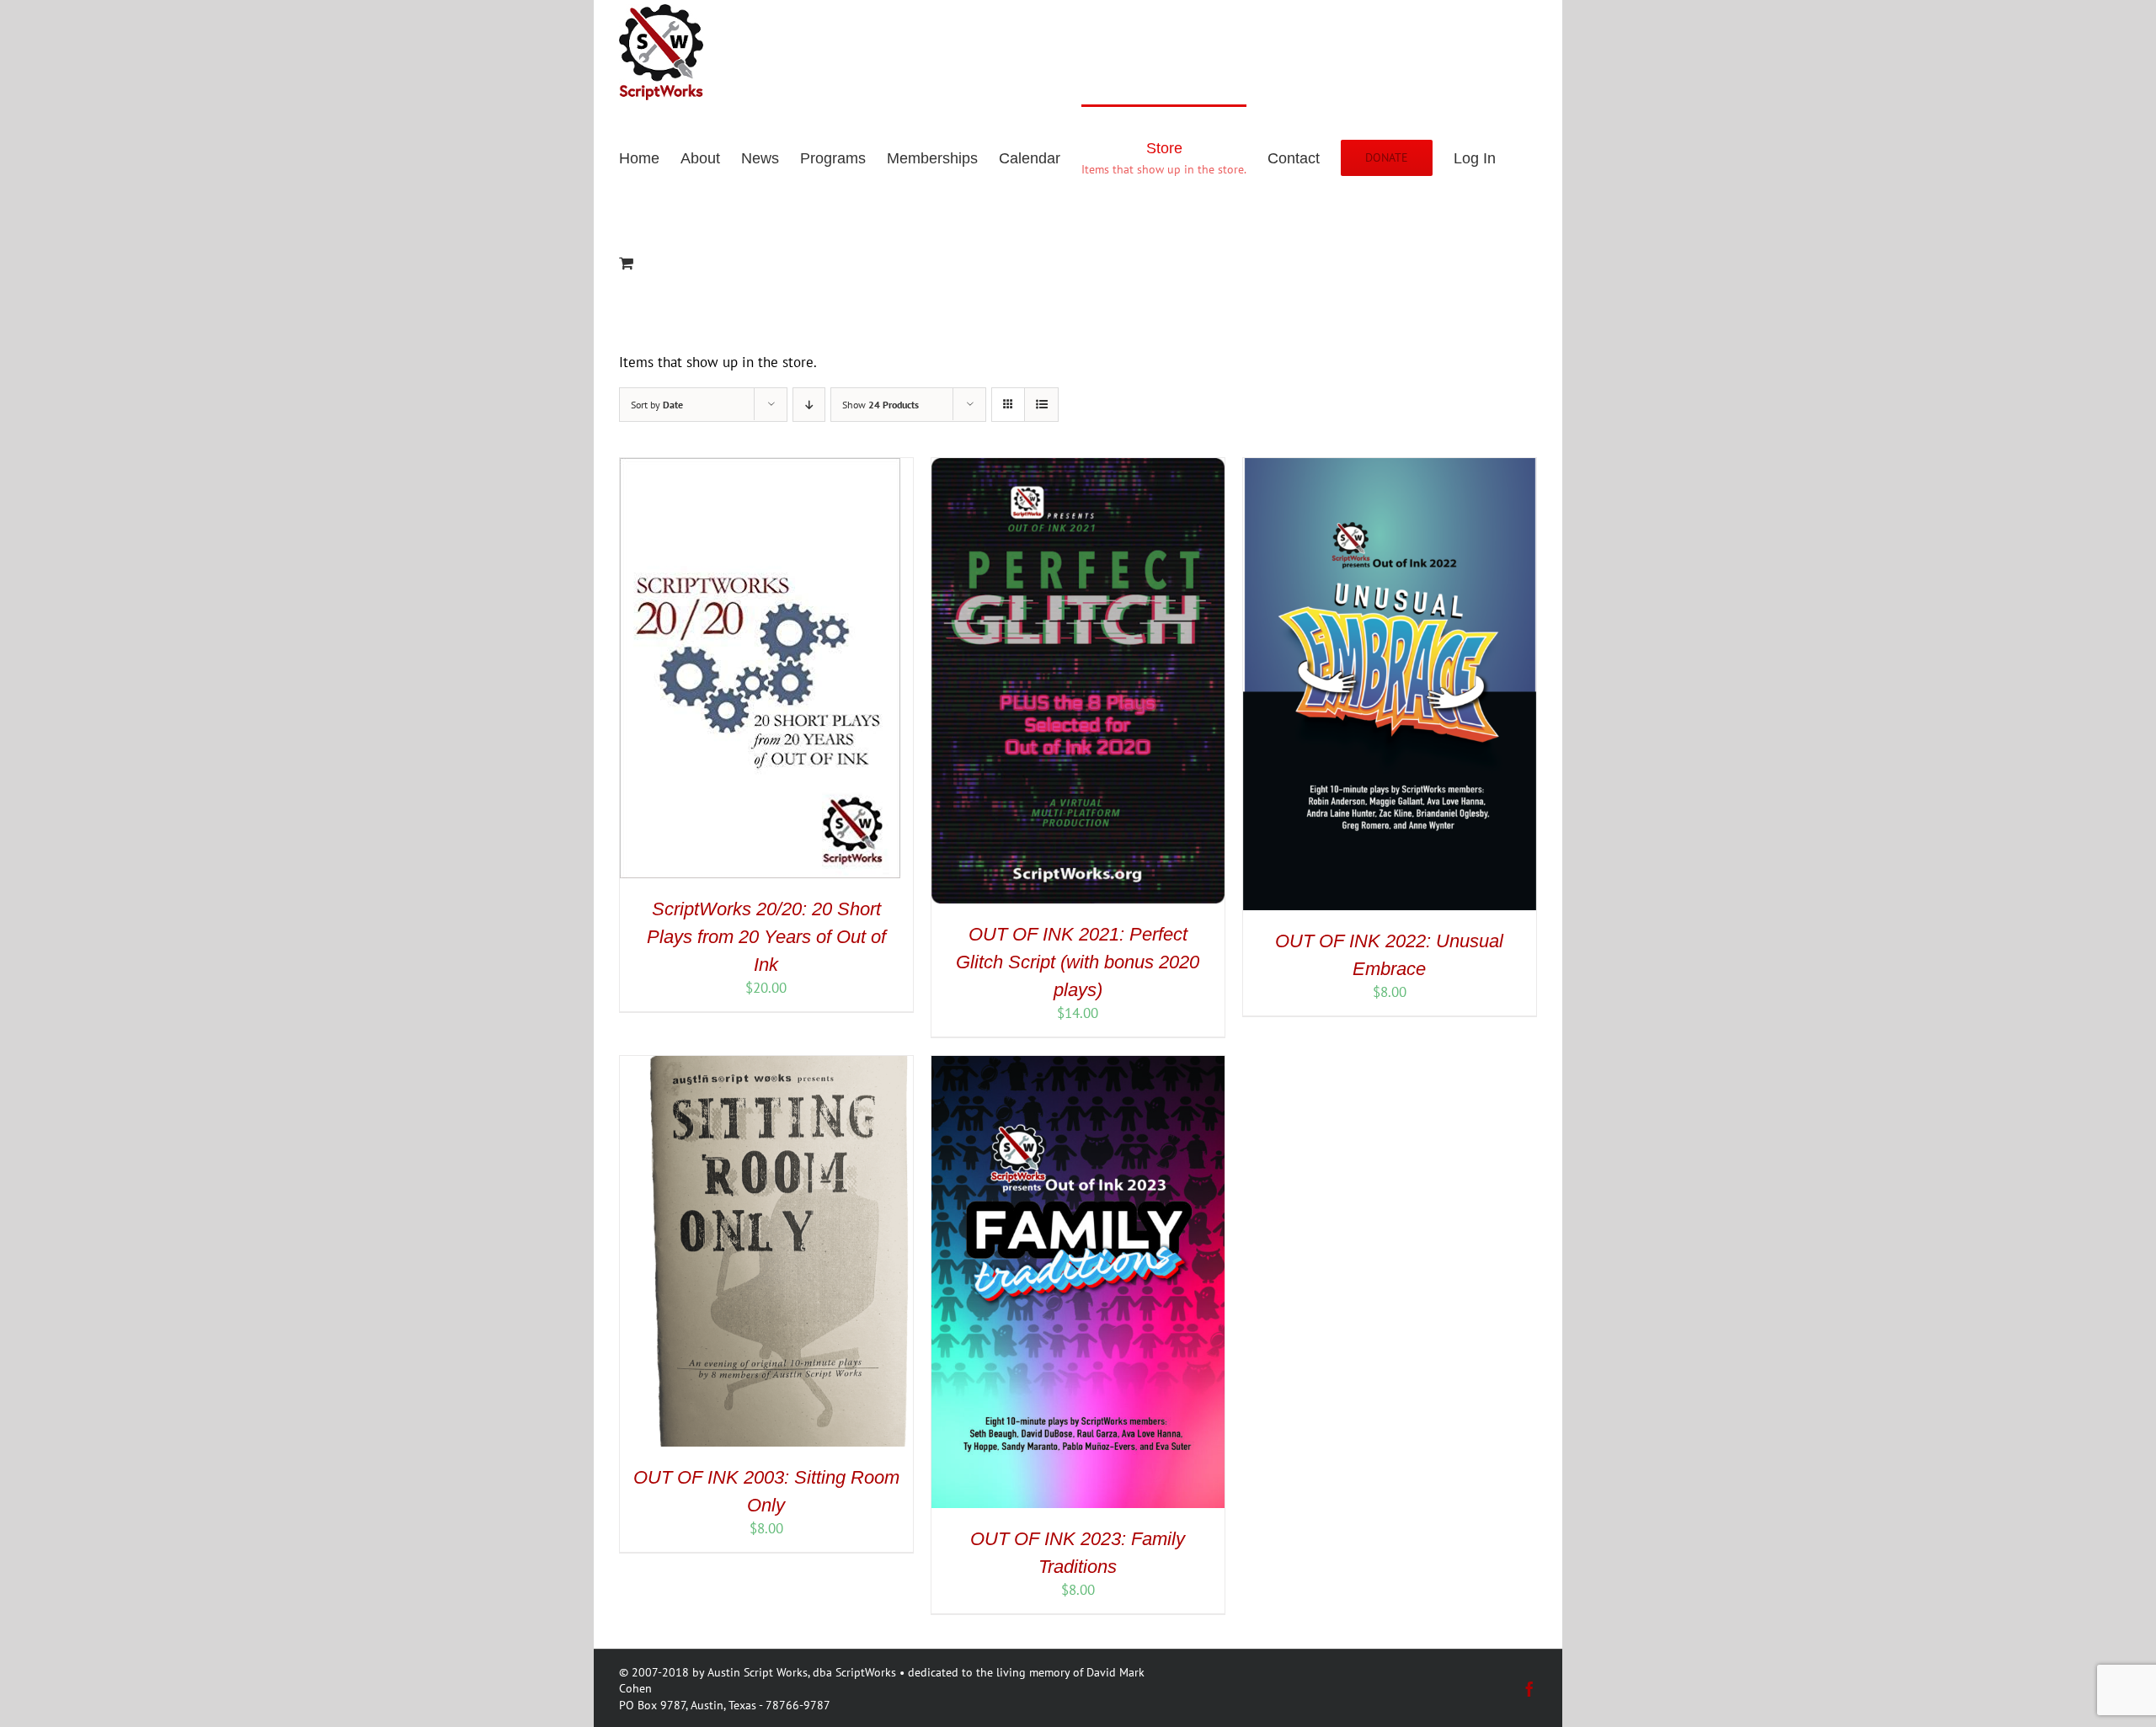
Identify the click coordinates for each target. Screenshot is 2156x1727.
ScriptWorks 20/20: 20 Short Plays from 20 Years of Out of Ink (766, 937)
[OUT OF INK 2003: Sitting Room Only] (766, 1065)
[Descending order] (809, 405)
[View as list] (1041, 405)
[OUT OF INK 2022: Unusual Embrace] (1390, 467)
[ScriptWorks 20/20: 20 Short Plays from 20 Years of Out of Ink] (760, 467)
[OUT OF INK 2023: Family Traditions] (1078, 1065)
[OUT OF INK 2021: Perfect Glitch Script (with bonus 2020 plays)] (1078, 467)
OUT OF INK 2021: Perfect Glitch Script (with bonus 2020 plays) (1078, 962)
